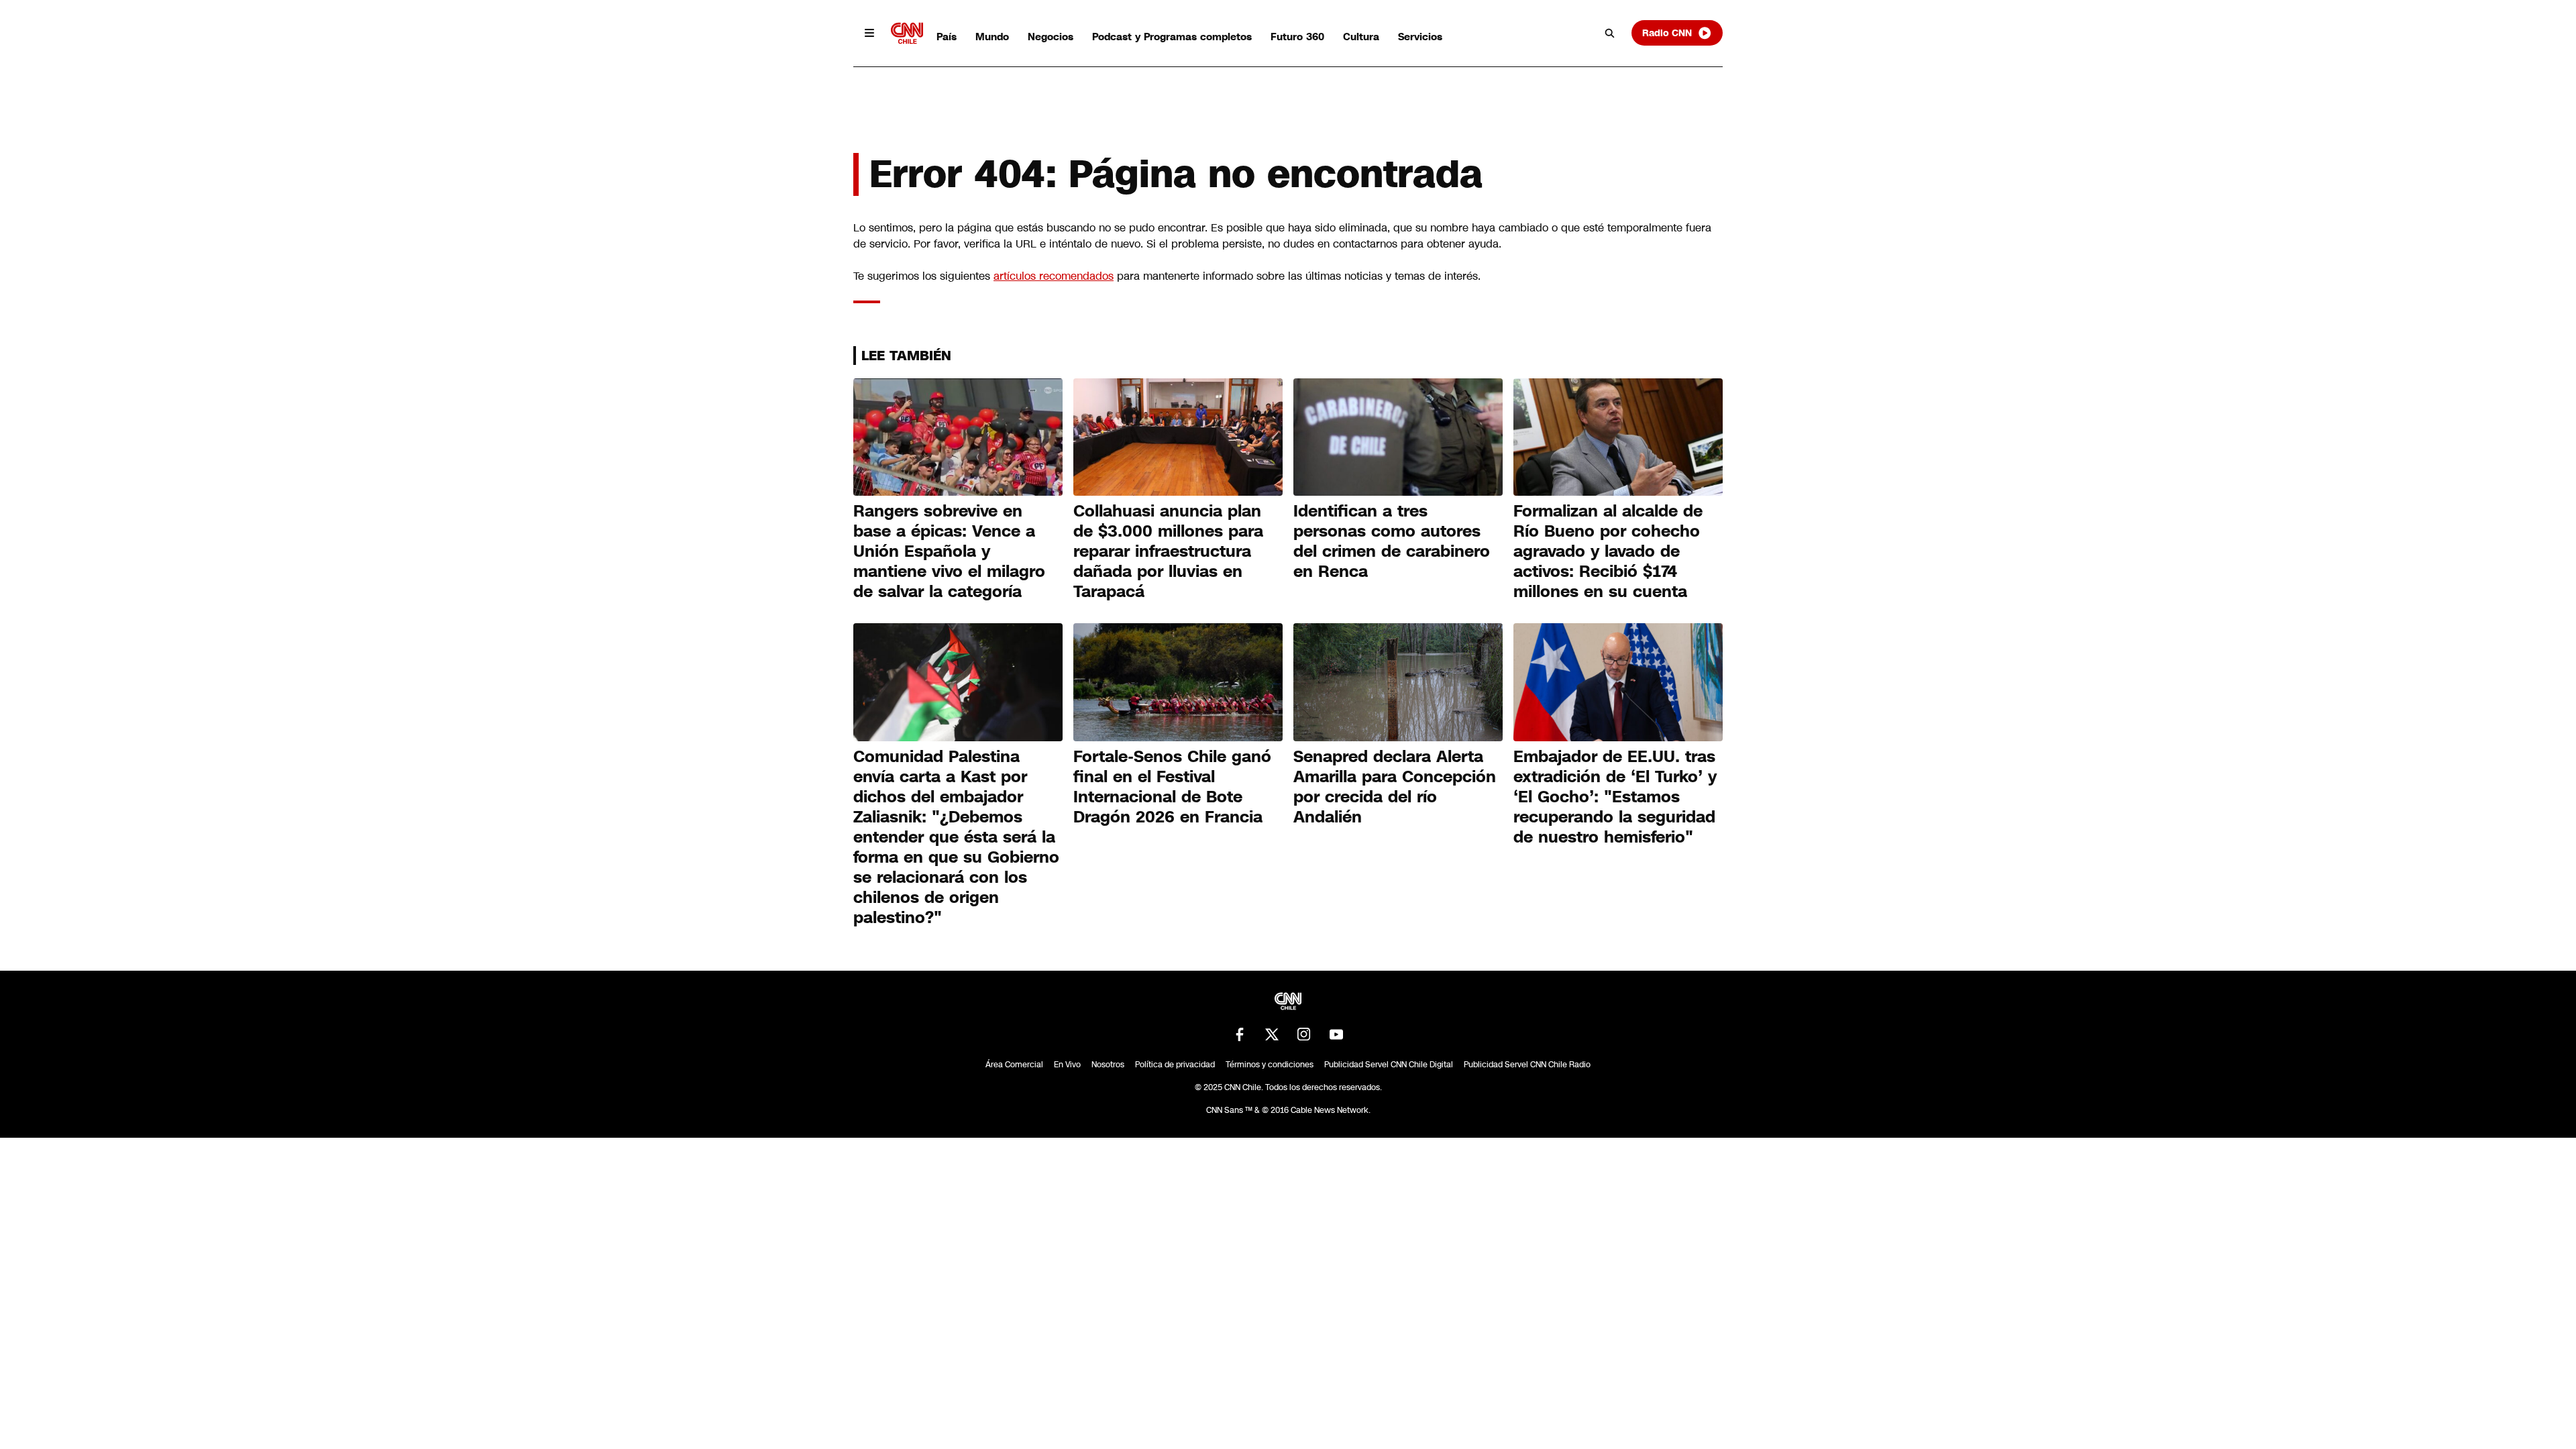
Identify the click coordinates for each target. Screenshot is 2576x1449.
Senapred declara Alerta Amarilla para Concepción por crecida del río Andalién (1395, 787)
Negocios (1051, 37)
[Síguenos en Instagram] (1304, 1034)
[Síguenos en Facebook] (1240, 1034)
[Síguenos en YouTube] (1336, 1034)
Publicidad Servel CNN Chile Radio (1527, 1065)
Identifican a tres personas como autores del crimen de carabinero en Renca (1392, 541)
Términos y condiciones (1270, 1065)
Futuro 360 (1297, 37)
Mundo (992, 37)
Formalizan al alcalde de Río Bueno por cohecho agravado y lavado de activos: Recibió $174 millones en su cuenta (1608, 551)
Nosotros (1108, 1065)
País (947, 37)
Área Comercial (1014, 1065)
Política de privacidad (1175, 1065)
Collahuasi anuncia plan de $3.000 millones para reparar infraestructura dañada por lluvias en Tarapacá (1168, 551)
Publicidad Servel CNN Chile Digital (1389, 1065)
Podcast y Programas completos (1172, 37)
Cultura (1361, 37)
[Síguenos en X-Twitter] (1272, 1034)
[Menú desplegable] (869, 33)
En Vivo (1067, 1065)
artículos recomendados (1054, 276)
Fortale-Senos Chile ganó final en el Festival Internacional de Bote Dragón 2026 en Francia (1172, 787)
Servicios (1420, 37)
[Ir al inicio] (907, 33)
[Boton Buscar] (1610, 33)
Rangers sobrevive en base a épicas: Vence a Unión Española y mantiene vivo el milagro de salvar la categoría (949, 551)
